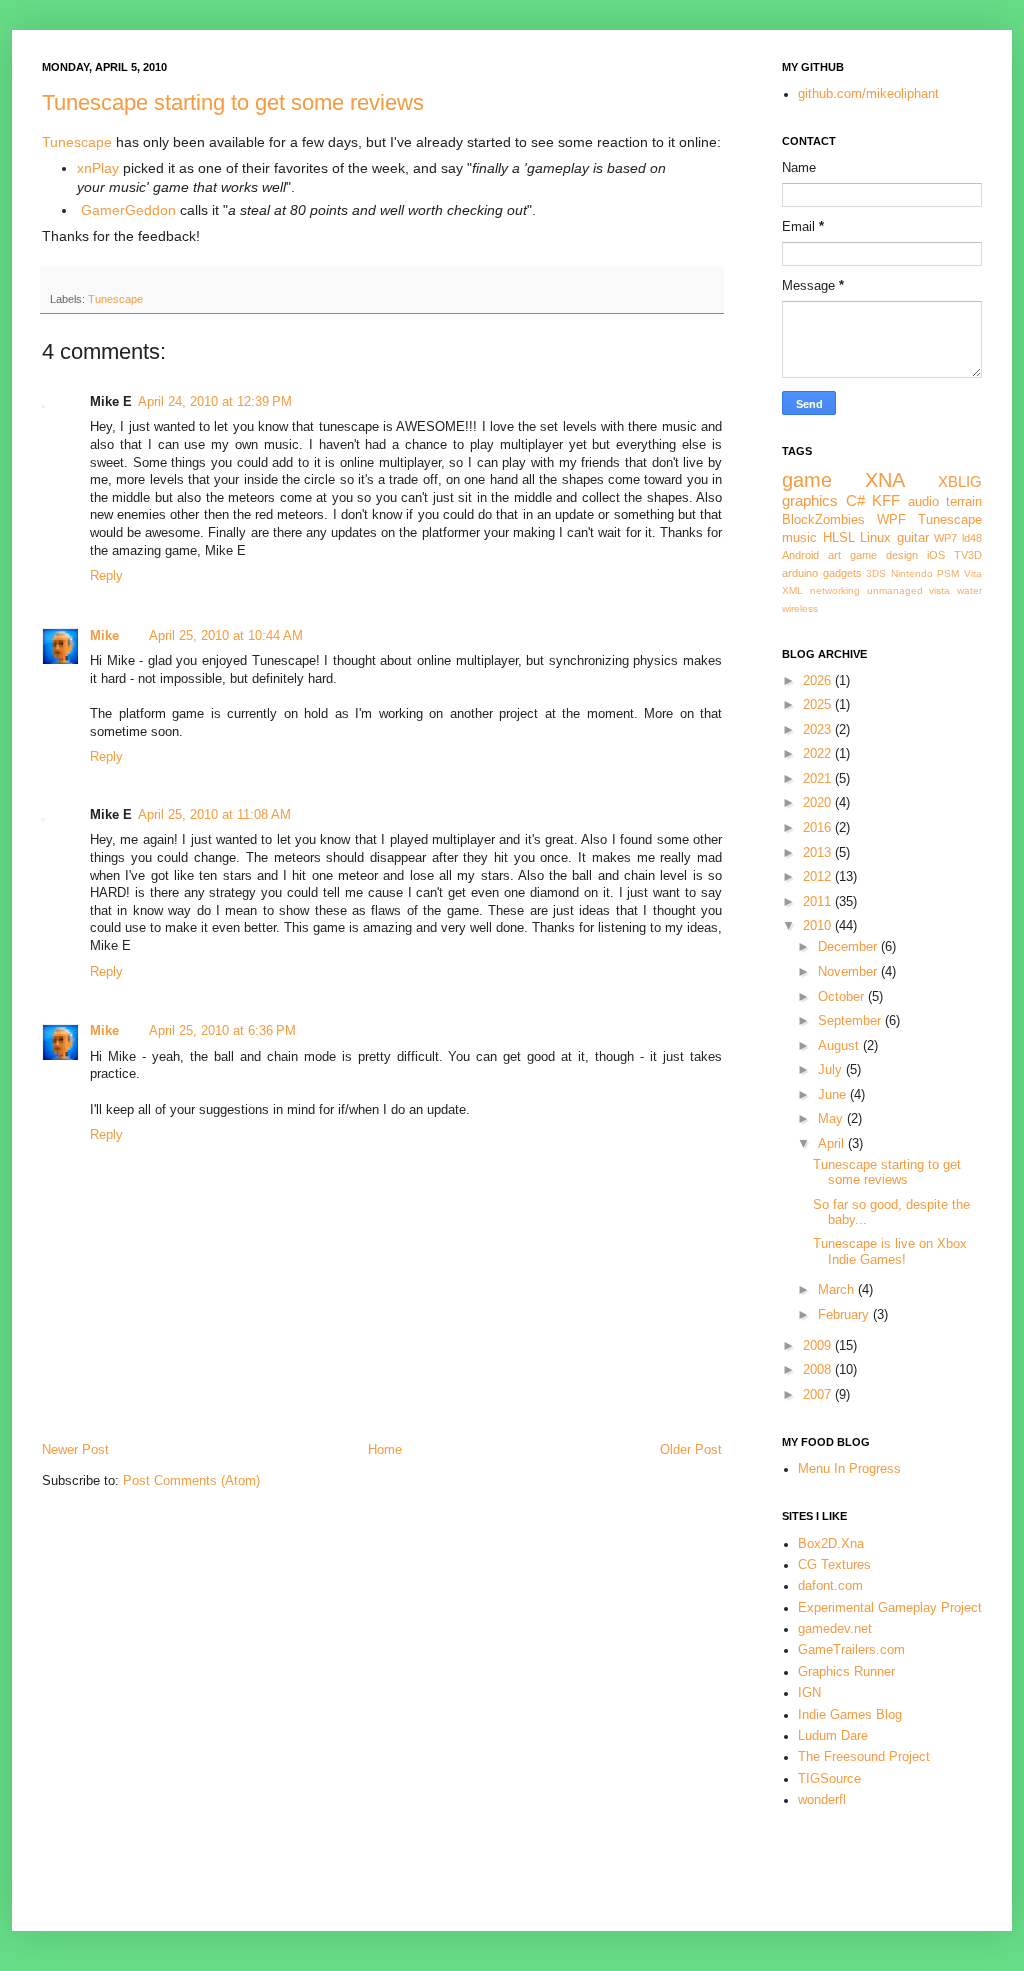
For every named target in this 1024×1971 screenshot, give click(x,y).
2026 (819, 681)
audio (923, 502)
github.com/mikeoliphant (868, 94)
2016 (819, 828)
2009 (819, 1346)
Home (385, 1450)
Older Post (691, 1450)
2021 (819, 779)
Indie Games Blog (850, 1715)
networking (835, 590)
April (833, 1144)
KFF (886, 500)
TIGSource (829, 1779)
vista (939, 590)
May (832, 1119)
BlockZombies (823, 520)
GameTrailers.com (851, 1650)
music (799, 538)
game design (884, 555)
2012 (819, 877)
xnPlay (98, 168)
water (969, 590)
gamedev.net (835, 1629)
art (834, 555)
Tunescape (77, 142)
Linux (875, 538)
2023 (819, 730)
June (834, 1095)
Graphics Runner (846, 1672)
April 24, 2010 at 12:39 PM (215, 402)
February (845, 1315)
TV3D (968, 555)
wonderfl (822, 1800)
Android (800, 555)
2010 (819, 926)
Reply (106, 576)
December (849, 947)
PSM (948, 573)
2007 (819, 1395)
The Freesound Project (864, 1757)
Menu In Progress (849, 1469)
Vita (973, 573)
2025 (819, 705)
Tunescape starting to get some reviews (233, 102)
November (849, 972)
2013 (819, 853)
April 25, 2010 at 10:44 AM (226, 636)
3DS (876, 573)
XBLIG (960, 481)
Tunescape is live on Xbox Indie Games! (890, 1251)
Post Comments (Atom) (191, 1481)
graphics (810, 500)
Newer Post (75, 1450)
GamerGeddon (128, 210)
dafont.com (830, 1586)
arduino (800, 573)
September (851, 1021)
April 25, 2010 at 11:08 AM (214, 815)
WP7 (945, 538)
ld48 (972, 538)
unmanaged (895, 590)
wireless (800, 608)
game (807, 480)
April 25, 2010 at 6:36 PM (222, 1031)
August (840, 1046)
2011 (819, 902)
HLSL (839, 538)
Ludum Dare (833, 1736)
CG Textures (834, 1565)
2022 (819, 754)
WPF (891, 520)
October (843, 997)
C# (855, 500)
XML (792, 590)
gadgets (842, 573)
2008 (819, 1370)
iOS (936, 555)
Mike (104, 636)
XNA (885, 480)
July (832, 1070)
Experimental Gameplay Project (890, 1608)
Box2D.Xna (831, 1544)
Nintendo (912, 573)
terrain (964, 502)
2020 (819, 803)
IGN (809, 1693)
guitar (913, 538)
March (838, 1290)
